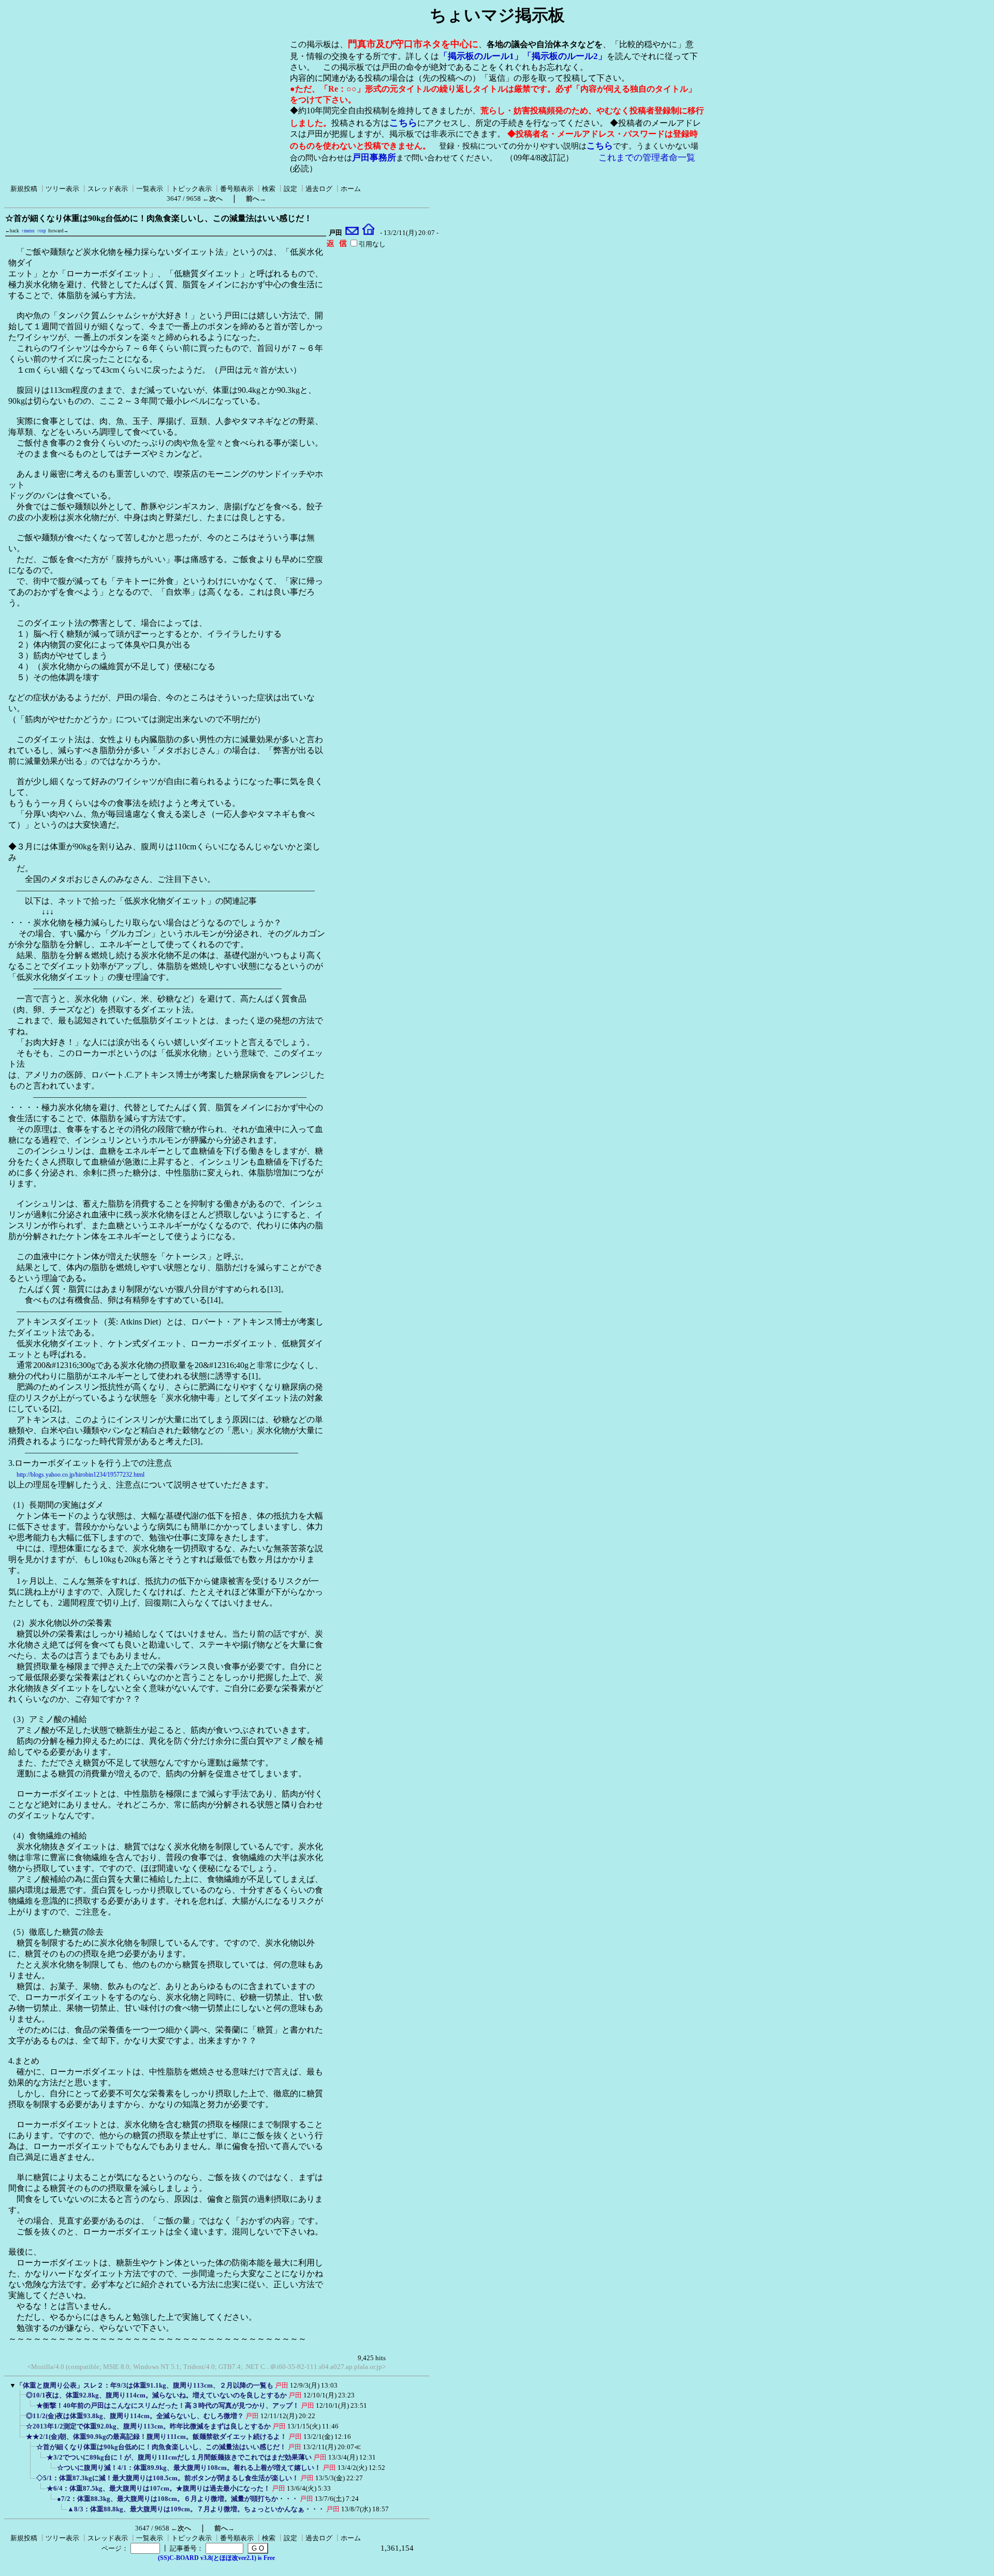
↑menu (28, 231)
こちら (403, 123)
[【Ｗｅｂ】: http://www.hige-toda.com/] (368, 233)
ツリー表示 (62, 189)
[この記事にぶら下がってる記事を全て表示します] (21, 2398)
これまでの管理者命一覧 (647, 158)
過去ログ (319, 189)
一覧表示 (150, 189)
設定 (290, 189)
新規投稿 (24, 189)
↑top (41, 231)
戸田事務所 (374, 158)
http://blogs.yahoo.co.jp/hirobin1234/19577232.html (81, 1475)
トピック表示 (192, 189)
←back (12, 231)
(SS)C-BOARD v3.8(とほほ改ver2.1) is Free (216, 2558)
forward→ (58, 231)
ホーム (351, 189)
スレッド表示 (108, 189)
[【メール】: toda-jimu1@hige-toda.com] (352, 233)
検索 (269, 189)
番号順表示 (237, 189)
